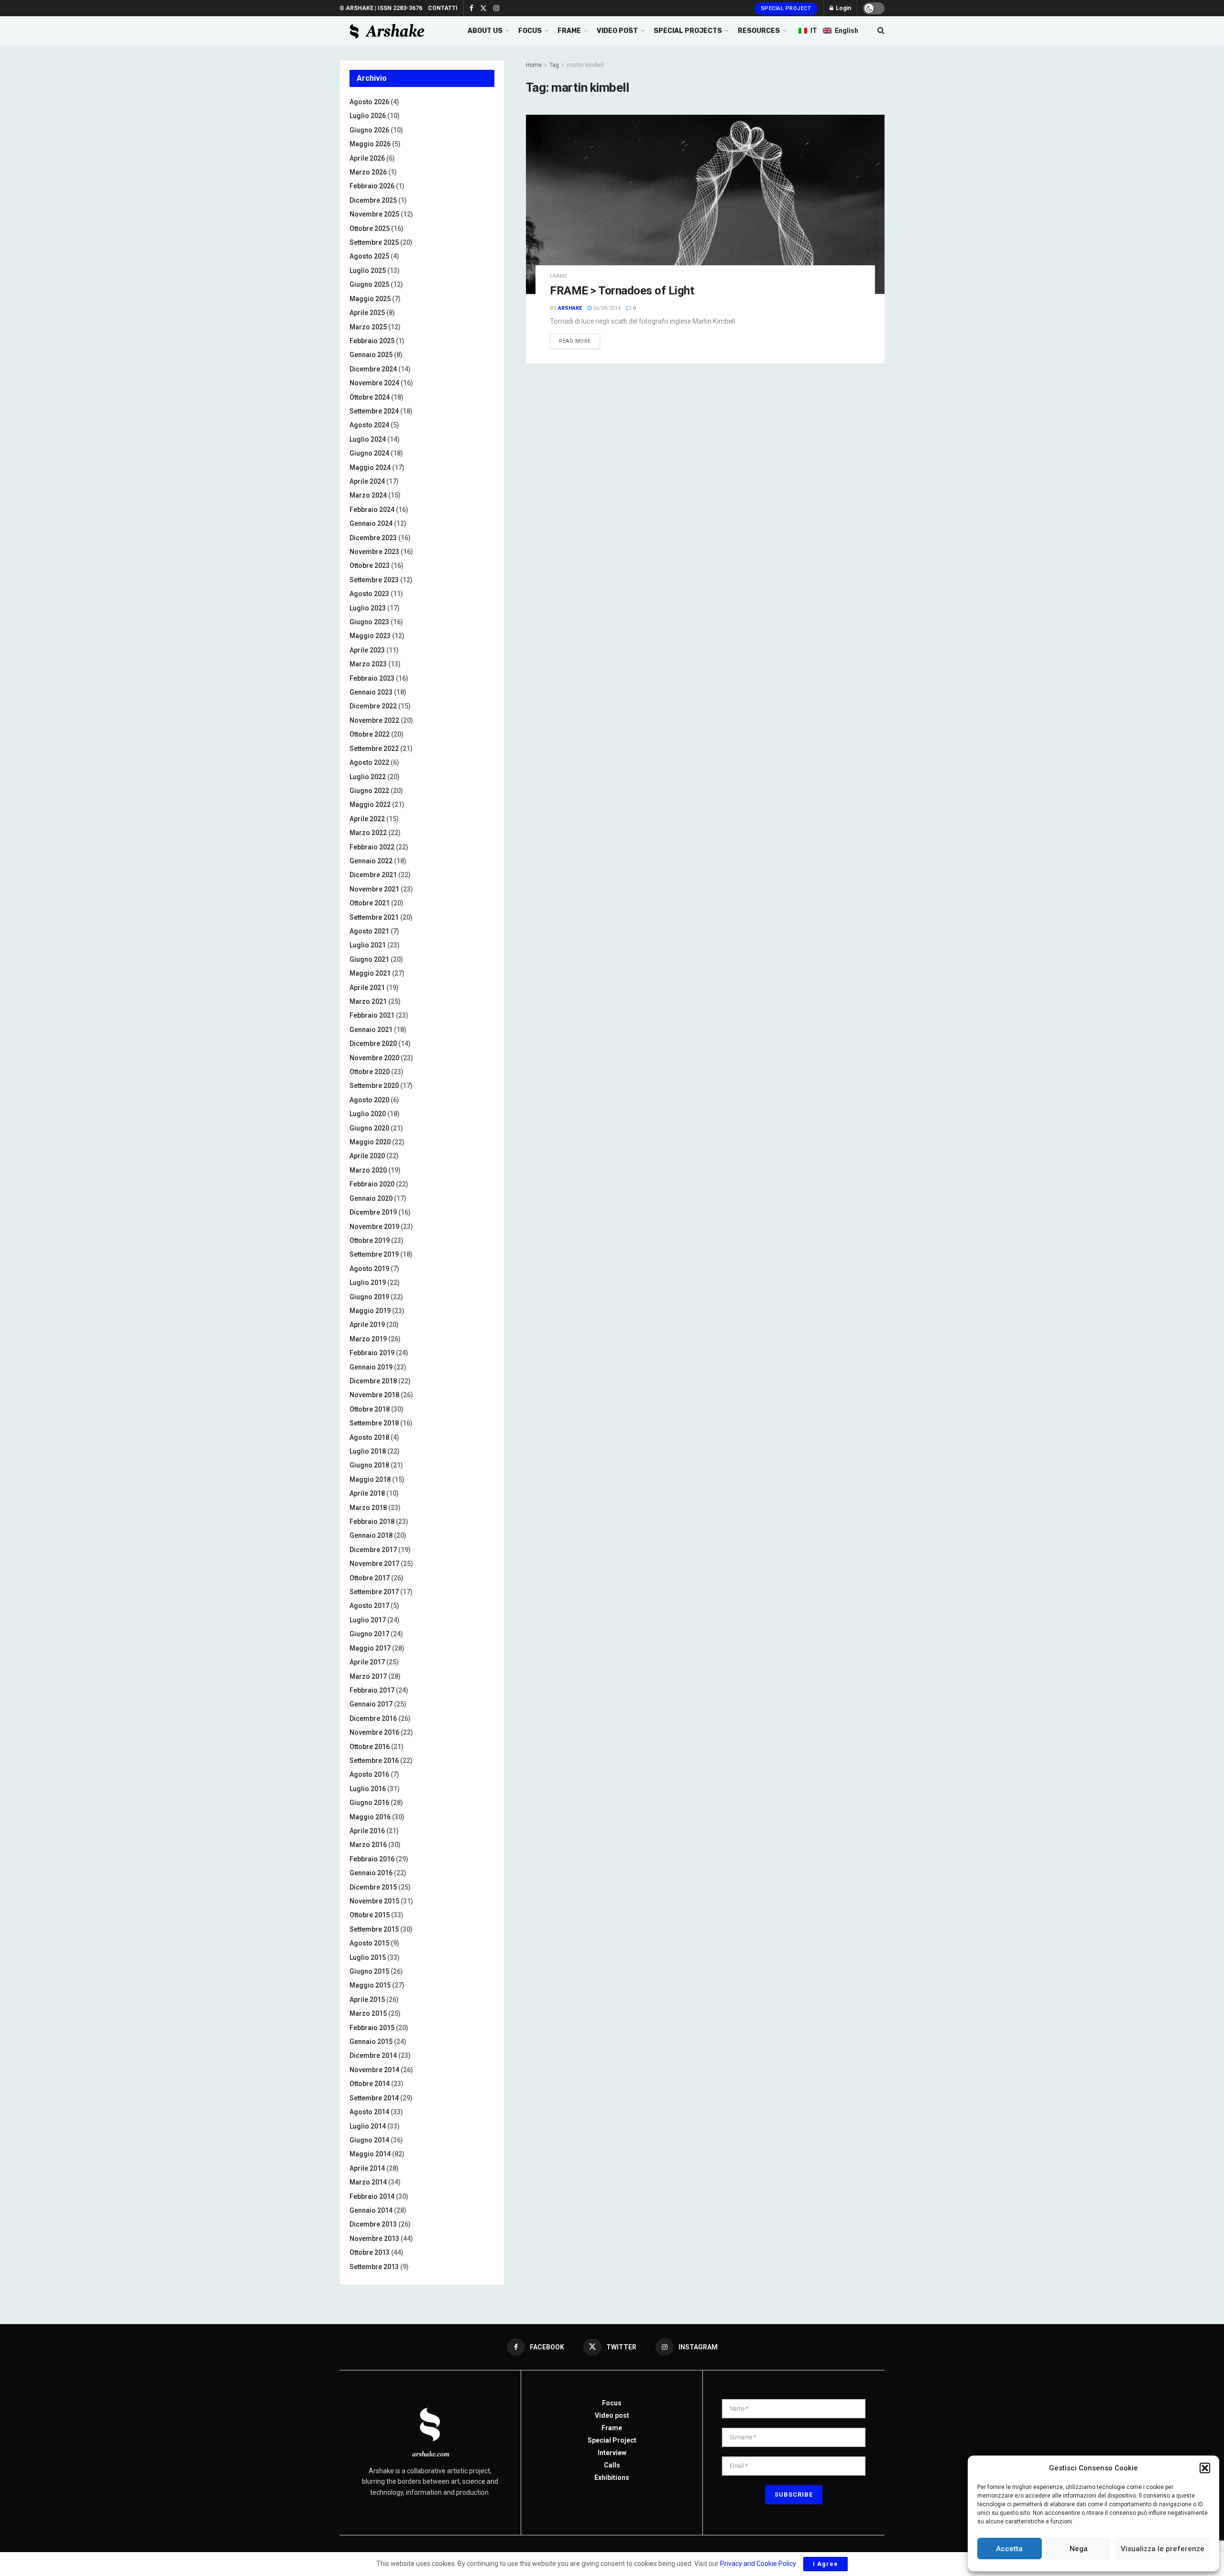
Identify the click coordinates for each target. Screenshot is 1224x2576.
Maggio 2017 (370, 1648)
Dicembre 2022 (373, 706)
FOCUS (530, 31)
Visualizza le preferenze (1163, 2549)
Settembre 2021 (374, 917)
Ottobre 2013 (370, 2252)
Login (843, 8)
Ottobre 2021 (370, 903)
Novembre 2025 (374, 214)
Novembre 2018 (374, 1395)
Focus (612, 2403)
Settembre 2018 (374, 1423)
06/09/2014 (606, 308)
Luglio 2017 (368, 1620)
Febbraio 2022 (372, 847)
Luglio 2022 (368, 777)
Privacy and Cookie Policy (758, 2564)
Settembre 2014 (374, 2098)
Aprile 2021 (367, 988)
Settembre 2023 (374, 580)
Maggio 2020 (370, 1142)
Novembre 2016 (374, 1732)
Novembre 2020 (374, 1058)
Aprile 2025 (367, 313)
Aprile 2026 (367, 158)
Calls (612, 2465)
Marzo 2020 (368, 1170)
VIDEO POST (617, 31)
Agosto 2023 (369, 594)
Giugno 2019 (369, 1297)
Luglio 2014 (368, 2126)
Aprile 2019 (367, 1325)
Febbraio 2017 (372, 1690)
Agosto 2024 (369, 425)
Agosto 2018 (369, 1437)
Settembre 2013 (374, 2267)
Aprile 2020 (367, 1156)
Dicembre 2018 (373, 1381)
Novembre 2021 (374, 889)
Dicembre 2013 (373, 2224)
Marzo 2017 (368, 1676)
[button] (1205, 2468)
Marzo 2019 (368, 1339)
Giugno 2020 (369, 1128)
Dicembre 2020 (373, 1043)
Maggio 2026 (370, 144)
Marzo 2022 (368, 833)
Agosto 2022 (369, 762)
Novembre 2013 (374, 2239)
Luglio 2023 (368, 608)
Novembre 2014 (374, 2070)
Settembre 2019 (374, 1254)
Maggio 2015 (370, 1985)
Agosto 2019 (369, 1269)
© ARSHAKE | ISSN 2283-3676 (381, 8)
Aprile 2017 (367, 1662)
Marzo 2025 (368, 327)
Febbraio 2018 (372, 1522)
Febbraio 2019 (372, 1353)
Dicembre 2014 (373, 2055)
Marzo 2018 (368, 1508)
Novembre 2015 (374, 1901)
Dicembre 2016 (373, 1718)
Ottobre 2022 (370, 734)
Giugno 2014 (369, 2140)
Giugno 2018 (369, 1465)
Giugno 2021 (369, 959)
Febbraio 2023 (372, 678)
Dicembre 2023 (373, 538)
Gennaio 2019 (371, 1367)
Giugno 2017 (369, 1634)
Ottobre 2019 (370, 1240)
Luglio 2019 (368, 1283)
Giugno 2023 (369, 622)
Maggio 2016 (370, 1817)
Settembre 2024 (374, 411)
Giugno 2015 (369, 1971)
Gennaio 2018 (371, 1535)
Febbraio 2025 (372, 341)
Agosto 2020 (369, 1100)
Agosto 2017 (369, 1606)
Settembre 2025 (374, 242)
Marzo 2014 (368, 2182)
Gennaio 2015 (371, 2042)
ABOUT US (485, 31)
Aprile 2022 (367, 819)
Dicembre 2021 (373, 875)
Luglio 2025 (368, 271)
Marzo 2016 (368, 1845)
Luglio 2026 (368, 116)
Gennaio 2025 (371, 355)
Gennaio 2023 (371, 692)
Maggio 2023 (370, 636)
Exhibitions (612, 2478)
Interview (612, 2453)
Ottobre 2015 (370, 1915)
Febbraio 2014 (372, 2196)
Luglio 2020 (368, 1114)
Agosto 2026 (369, 102)
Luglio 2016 (368, 1789)
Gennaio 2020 (371, 1198)
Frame (558, 276)
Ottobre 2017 (370, 1578)
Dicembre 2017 (373, 1550)
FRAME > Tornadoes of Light (622, 291)
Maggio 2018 (370, 1479)
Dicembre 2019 (373, 1212)
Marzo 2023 (368, 664)
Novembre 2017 (374, 1564)
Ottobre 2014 (370, 2084)
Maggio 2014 (370, 2154)
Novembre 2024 (374, 383)
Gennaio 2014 (371, 2210)
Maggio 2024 (370, 467)
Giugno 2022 (369, 791)
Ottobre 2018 (370, 1409)
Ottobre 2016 (370, 1747)
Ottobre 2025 (370, 228)
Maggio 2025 (370, 299)
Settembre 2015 (374, 1929)
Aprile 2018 (367, 1493)
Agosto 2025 (369, 256)
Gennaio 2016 (371, 1873)
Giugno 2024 (369, 453)
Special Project (786, 8)
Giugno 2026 (369, 130)
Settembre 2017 (374, 1592)
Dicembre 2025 (373, 200)
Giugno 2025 (369, 284)
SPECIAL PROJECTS (688, 31)
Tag (554, 65)
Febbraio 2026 (372, 186)
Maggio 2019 (370, 1311)
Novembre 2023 (374, 552)
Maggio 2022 (370, 804)
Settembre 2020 (374, 1086)
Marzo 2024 (368, 495)
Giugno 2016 (369, 1803)
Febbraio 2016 (372, 1859)
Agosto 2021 (369, 931)
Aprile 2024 (367, 481)
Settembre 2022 (374, 749)
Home (534, 65)
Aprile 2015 (367, 2000)
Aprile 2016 (367, 1831)
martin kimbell (585, 65)
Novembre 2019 (374, 1227)
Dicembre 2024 (373, 369)
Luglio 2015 (368, 1957)
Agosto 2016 (369, 1774)
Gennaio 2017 (371, 1704)
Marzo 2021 (368, 1001)
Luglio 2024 (368, 439)
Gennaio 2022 (371, 861)
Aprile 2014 (367, 2168)
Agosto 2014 (369, 2112)
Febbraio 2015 (372, 2028)
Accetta (1009, 2549)
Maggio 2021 (370, 973)
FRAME (569, 31)
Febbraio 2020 (372, 1184)
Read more (575, 341)
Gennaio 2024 (371, 523)
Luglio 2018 (368, 1451)
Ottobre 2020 (370, 1072)
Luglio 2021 (368, 945)
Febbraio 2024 (372, 510)
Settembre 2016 (374, 1761)
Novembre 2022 (374, 720)
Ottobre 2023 (370, 565)
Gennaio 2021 (371, 1030)
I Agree (825, 2564)
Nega (1079, 2549)
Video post (612, 2415)
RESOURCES (759, 31)
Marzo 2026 (368, 172)
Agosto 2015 (369, 1943)
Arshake (570, 308)
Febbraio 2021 (372, 1015)
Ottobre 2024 (370, 397)
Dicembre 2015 (373, 1887)
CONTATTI (443, 8)
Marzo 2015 (368, 2013)
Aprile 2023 (367, 650)
